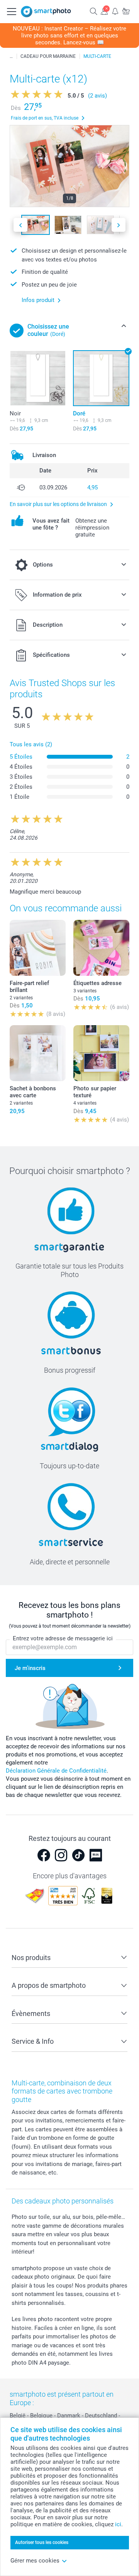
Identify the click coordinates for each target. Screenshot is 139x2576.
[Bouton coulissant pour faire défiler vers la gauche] (20, 225)
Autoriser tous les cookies (42, 2542)
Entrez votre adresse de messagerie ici (63, 1638)
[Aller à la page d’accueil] (46, 12)
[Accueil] (11, 56)
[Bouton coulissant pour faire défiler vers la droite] (119, 225)
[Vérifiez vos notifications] (115, 11)
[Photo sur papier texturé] (101, 1053)
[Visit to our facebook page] (44, 1855)
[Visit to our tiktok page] (78, 1855)
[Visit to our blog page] (96, 1855)
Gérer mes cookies (35, 2561)
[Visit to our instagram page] (61, 1855)
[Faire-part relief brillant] (38, 948)
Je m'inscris (30, 1668)
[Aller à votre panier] (126, 11)
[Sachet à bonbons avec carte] (38, 1053)
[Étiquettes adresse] (101, 948)
